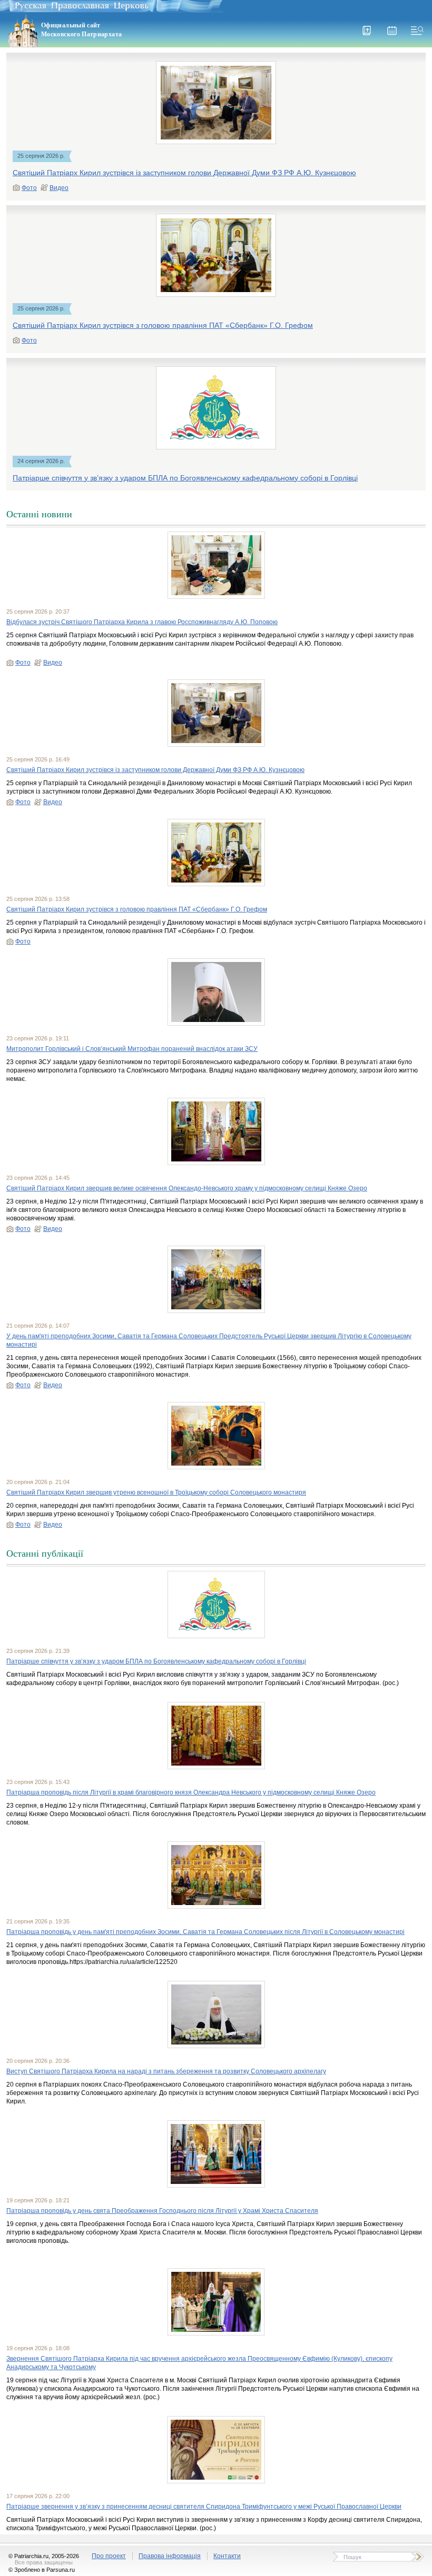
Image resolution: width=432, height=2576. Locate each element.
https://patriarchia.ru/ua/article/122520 (124, 1962)
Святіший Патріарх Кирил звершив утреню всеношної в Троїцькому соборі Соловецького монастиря (156, 1492)
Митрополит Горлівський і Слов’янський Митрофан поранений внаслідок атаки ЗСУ (132, 1049)
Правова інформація (170, 2556)
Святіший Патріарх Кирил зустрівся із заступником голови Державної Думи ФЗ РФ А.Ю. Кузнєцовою (184, 173)
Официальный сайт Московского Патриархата (81, 30)
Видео (59, 188)
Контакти (227, 2556)
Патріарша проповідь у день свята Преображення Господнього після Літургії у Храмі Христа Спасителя (162, 2211)
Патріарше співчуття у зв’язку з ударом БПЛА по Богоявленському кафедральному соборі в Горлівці (185, 478)
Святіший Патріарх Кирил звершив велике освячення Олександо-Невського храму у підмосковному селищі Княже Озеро (187, 1188)
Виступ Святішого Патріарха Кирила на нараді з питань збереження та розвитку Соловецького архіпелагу (166, 2071)
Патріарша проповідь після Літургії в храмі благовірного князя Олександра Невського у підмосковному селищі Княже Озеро (191, 1792)
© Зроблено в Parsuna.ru (42, 2570)
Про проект (109, 2556)
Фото (29, 188)
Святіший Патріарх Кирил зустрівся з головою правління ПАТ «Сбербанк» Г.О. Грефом (163, 325)
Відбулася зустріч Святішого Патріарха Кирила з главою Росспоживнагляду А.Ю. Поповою (142, 622)
